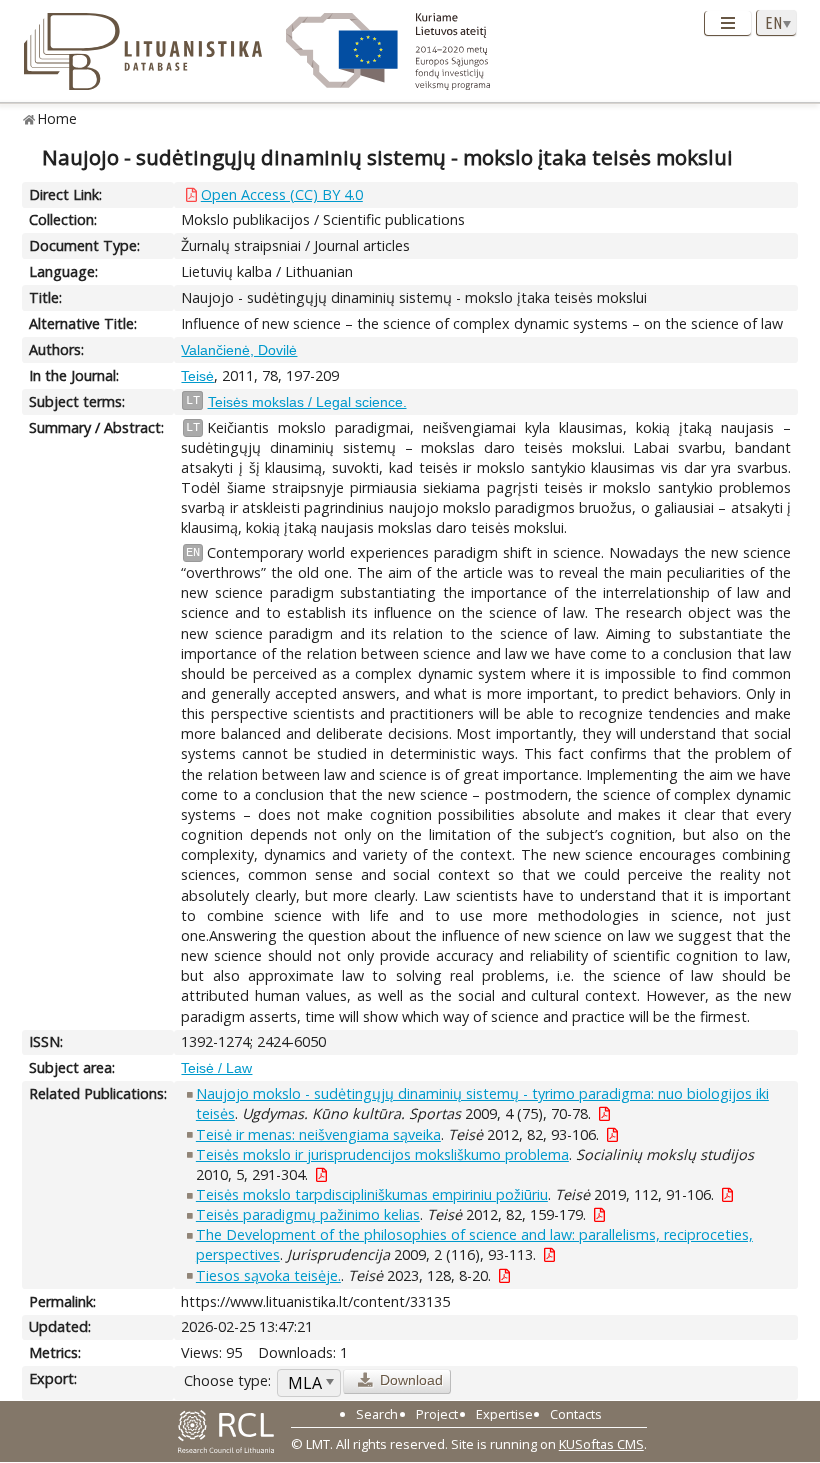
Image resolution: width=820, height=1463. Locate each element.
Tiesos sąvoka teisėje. (268, 1275)
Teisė (197, 376)
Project (437, 1414)
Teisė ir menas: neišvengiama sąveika (318, 1134)
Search (377, 1414)
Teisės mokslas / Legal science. (307, 402)
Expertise (504, 1414)
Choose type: (227, 1380)
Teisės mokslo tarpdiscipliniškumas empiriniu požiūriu (372, 1194)
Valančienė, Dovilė (239, 350)
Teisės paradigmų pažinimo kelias (308, 1214)
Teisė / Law (216, 1068)
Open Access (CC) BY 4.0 (282, 194)
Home (57, 118)
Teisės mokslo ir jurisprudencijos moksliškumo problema (382, 1154)
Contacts (576, 1414)
